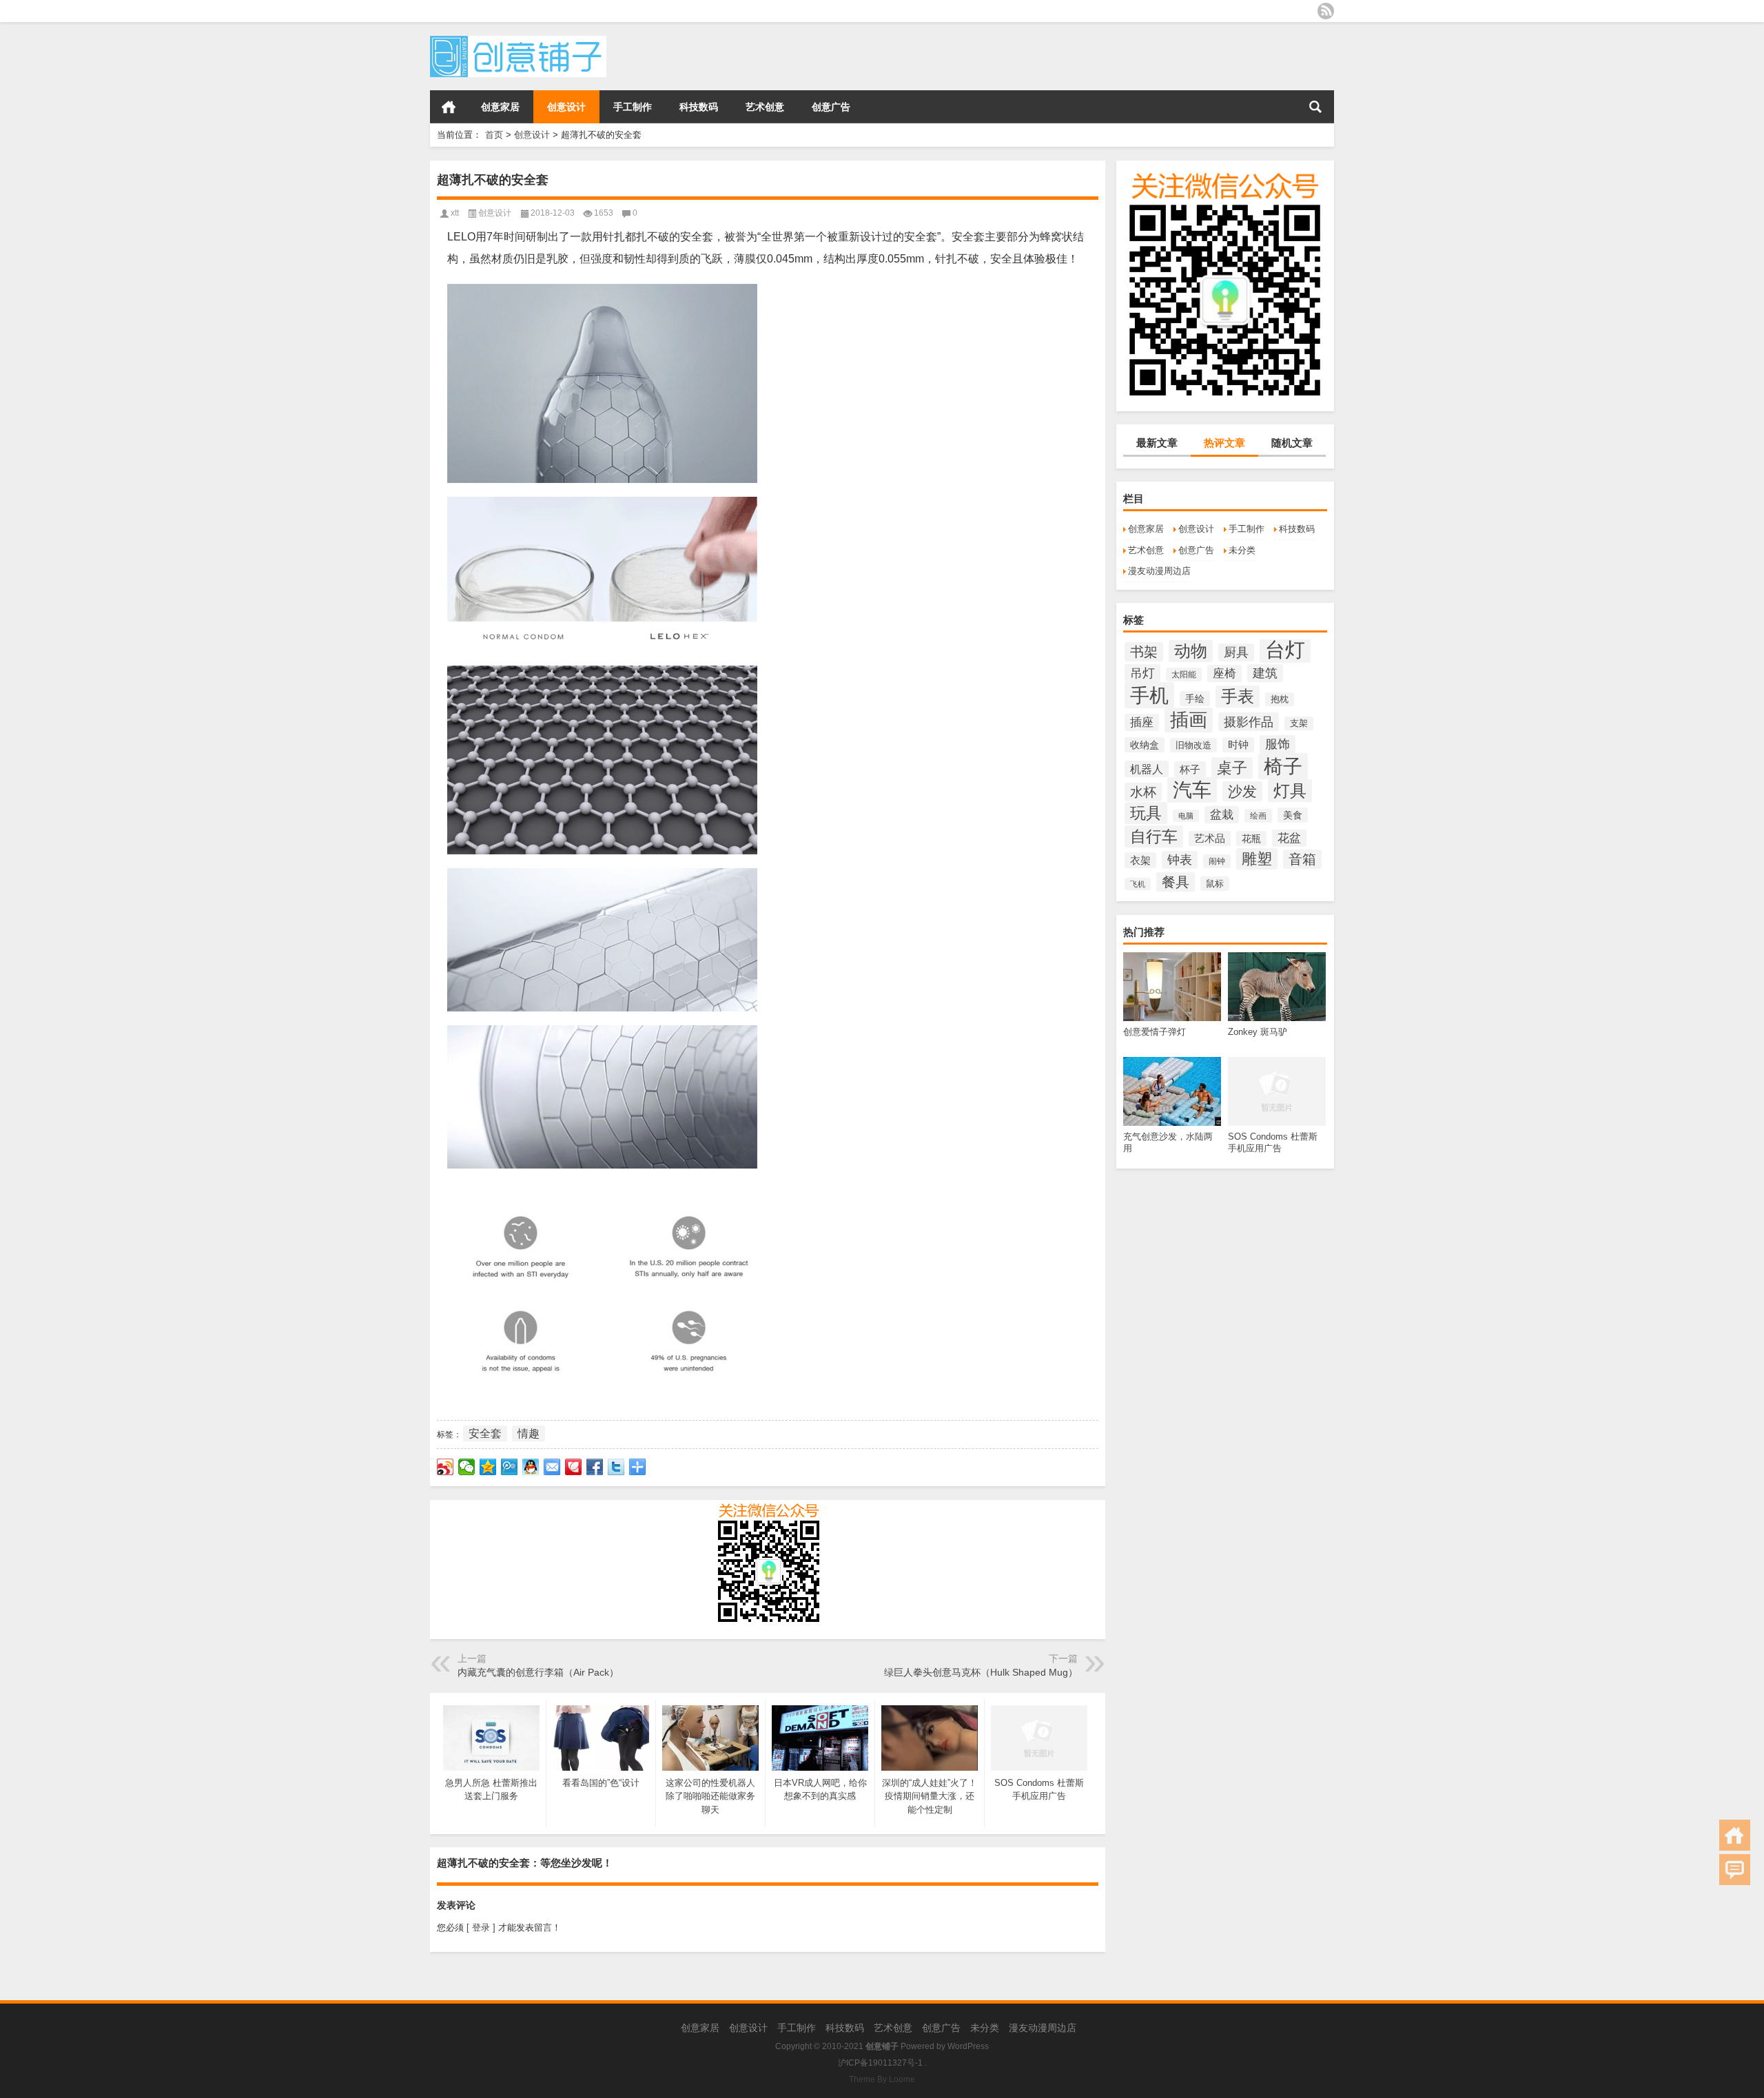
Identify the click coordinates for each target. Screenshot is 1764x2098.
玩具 (1146, 813)
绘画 (1258, 816)
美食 (1293, 815)
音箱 (1302, 859)
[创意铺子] (518, 40)
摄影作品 (1249, 722)
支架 (1299, 723)
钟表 (1180, 860)
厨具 (1236, 652)
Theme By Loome (882, 2079)
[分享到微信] (467, 1467)
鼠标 (1215, 884)
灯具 (1290, 791)
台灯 (1285, 649)
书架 (1144, 652)
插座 (1142, 722)
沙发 (1242, 791)
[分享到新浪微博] (445, 1467)
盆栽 (1222, 815)
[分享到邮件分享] (552, 1467)
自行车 (1154, 836)
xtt (455, 213)
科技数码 (699, 107)
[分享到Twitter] (616, 1467)
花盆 (1289, 838)
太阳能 (1184, 675)
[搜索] (1315, 107)
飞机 (1138, 884)
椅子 (1283, 766)
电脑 (1186, 816)
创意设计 (566, 107)
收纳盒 (1145, 745)
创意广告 (831, 107)
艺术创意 (765, 107)
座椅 (1224, 673)
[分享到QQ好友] (531, 1467)
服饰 (1278, 744)
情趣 (529, 1433)
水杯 (1143, 792)
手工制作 (633, 107)
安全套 (485, 1433)
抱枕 (1280, 699)
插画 (1189, 720)
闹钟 (1217, 861)
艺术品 (1210, 839)
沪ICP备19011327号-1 (880, 2063)
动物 (1191, 651)
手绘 (1195, 699)
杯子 (1190, 769)
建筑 (1265, 673)
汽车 (1192, 790)
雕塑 (1257, 859)
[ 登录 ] (481, 1927)
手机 (1149, 695)
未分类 (1242, 550)
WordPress (968, 2046)
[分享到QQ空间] (488, 1467)
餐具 (1176, 882)
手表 (1238, 697)
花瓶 (1251, 839)
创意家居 (500, 107)
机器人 (1147, 769)
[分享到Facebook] (595, 1467)
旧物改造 (1193, 745)
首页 (449, 107)
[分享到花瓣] (574, 1467)
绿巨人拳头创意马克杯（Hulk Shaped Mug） (981, 1672)
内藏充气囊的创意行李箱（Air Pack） (538, 1672)
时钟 (1238, 745)
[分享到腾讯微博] (510, 1467)
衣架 (1140, 860)
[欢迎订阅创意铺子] (1326, 11)
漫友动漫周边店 (1159, 571)
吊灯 (1142, 673)
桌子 (1232, 768)
